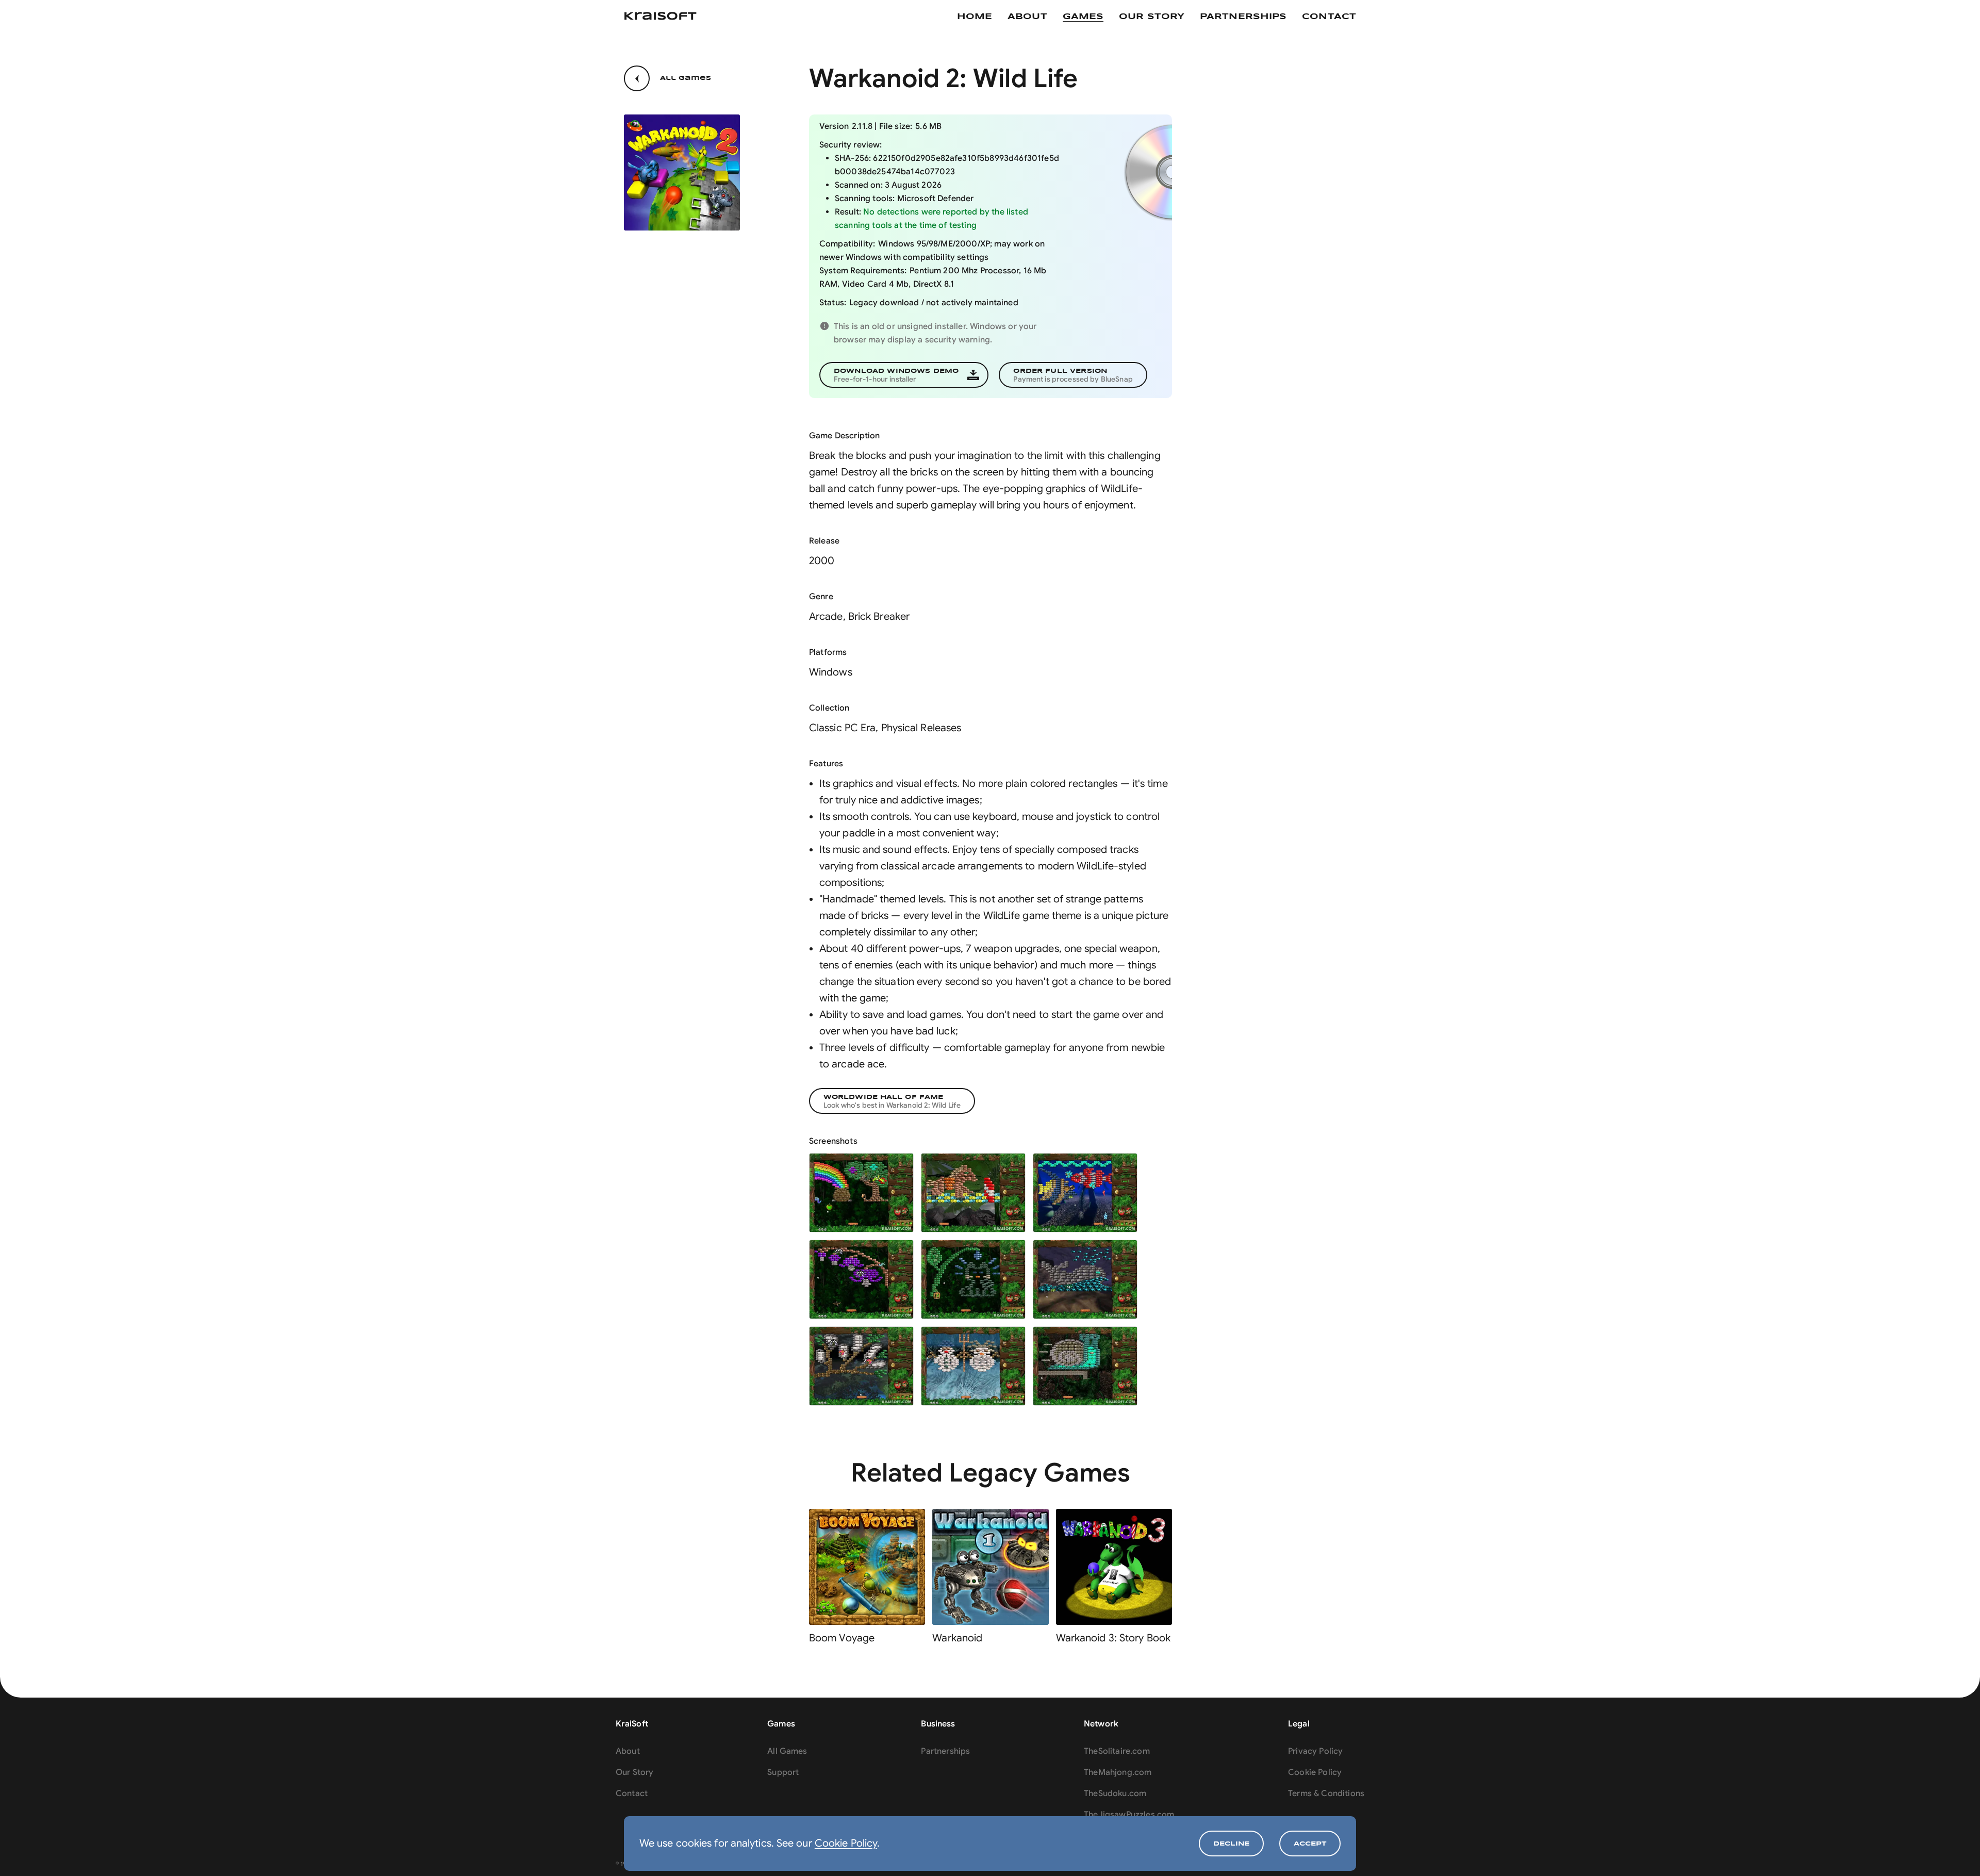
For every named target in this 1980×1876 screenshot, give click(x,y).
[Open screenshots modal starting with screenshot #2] (973, 1193)
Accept (1310, 1844)
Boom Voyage (842, 1638)
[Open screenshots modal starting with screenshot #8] (973, 1366)
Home (975, 17)
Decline (1231, 1844)
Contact (1329, 17)
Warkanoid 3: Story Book (1113, 1638)
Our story (1152, 17)
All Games (787, 1751)
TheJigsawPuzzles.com (1129, 1815)
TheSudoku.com (1115, 1793)
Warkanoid (957, 1638)
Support (783, 1772)
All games (686, 78)
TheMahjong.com (1118, 1772)
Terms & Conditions (1326, 1793)
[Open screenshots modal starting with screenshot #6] (1085, 1279)
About (1027, 17)
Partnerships (1243, 17)
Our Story (634, 1772)
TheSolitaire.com (1117, 1751)
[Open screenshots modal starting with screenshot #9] (1085, 1366)
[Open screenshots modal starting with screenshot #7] (861, 1366)
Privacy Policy (1315, 1751)
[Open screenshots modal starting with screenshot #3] (1085, 1193)
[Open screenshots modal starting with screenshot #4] (861, 1279)
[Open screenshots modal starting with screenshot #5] (973, 1279)
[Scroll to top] (1954, 1850)
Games (1083, 17)
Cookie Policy (846, 1843)
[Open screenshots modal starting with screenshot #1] (861, 1193)
